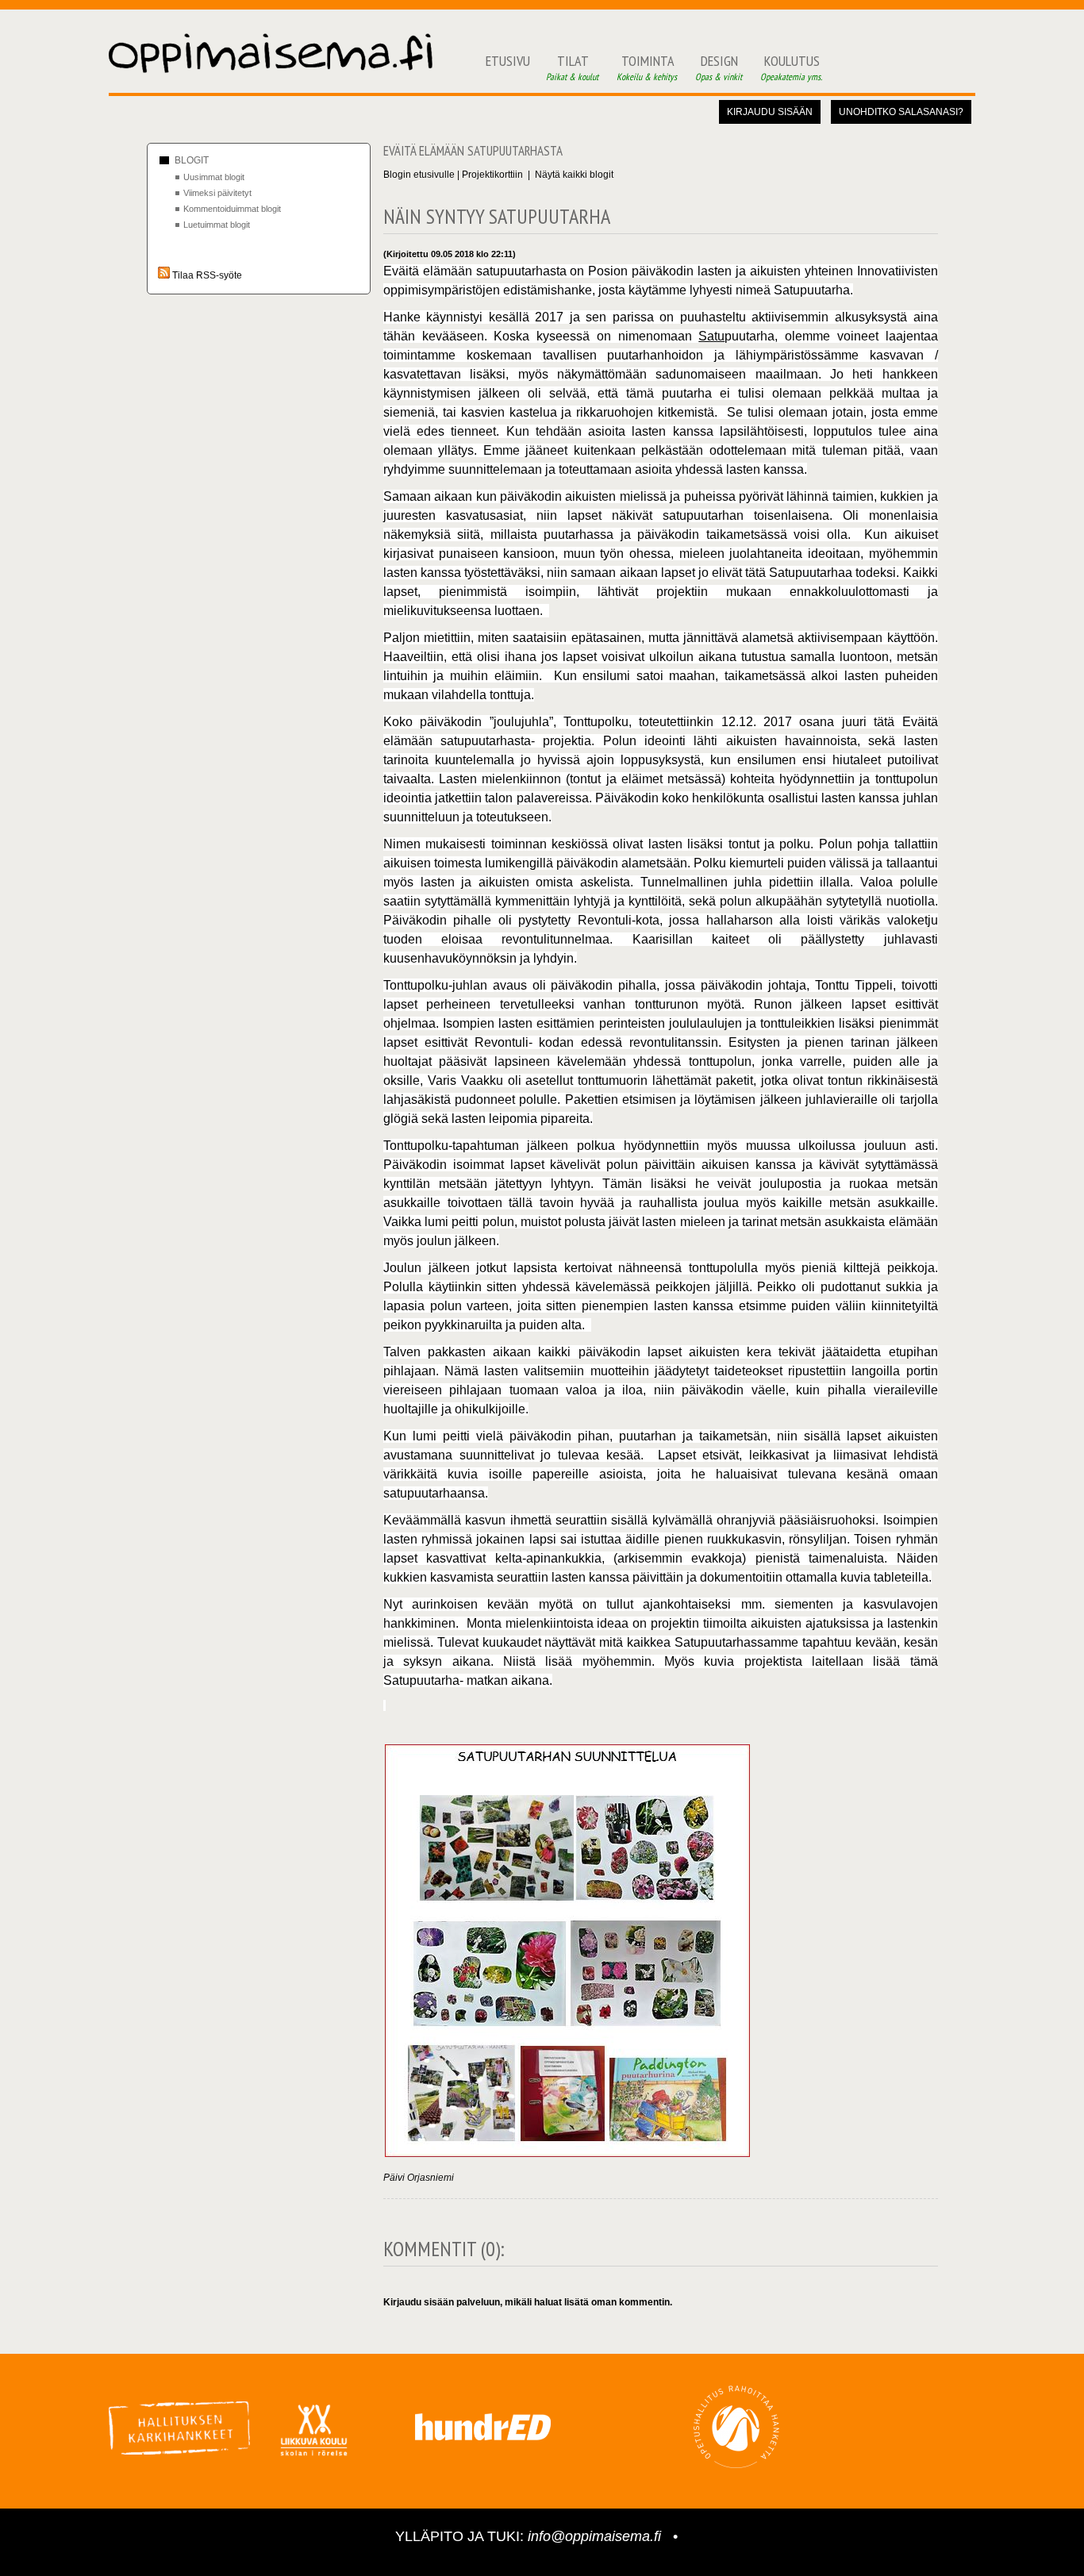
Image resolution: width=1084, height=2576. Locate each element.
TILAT (573, 67)
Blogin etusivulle (419, 175)
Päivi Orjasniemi (419, 2178)
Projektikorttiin (492, 175)
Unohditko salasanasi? (901, 112)
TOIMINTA (648, 67)
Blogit (192, 160)
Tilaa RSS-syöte (206, 275)
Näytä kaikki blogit (574, 175)
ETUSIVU (508, 61)
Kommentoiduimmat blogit (232, 209)
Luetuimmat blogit (217, 225)
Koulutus (792, 67)
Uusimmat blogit (214, 177)
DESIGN (720, 67)
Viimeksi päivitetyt (217, 193)
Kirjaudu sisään (770, 112)
